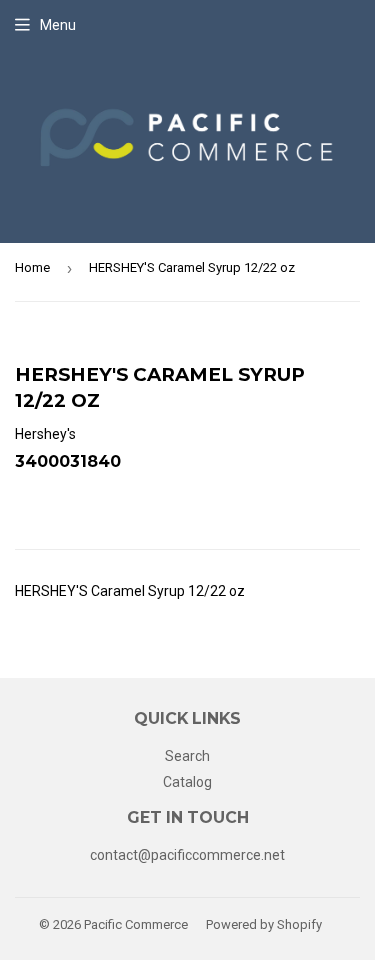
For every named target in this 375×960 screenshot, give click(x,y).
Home (32, 267)
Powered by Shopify (264, 924)
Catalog (187, 782)
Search (187, 756)
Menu (58, 25)
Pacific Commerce (136, 924)
